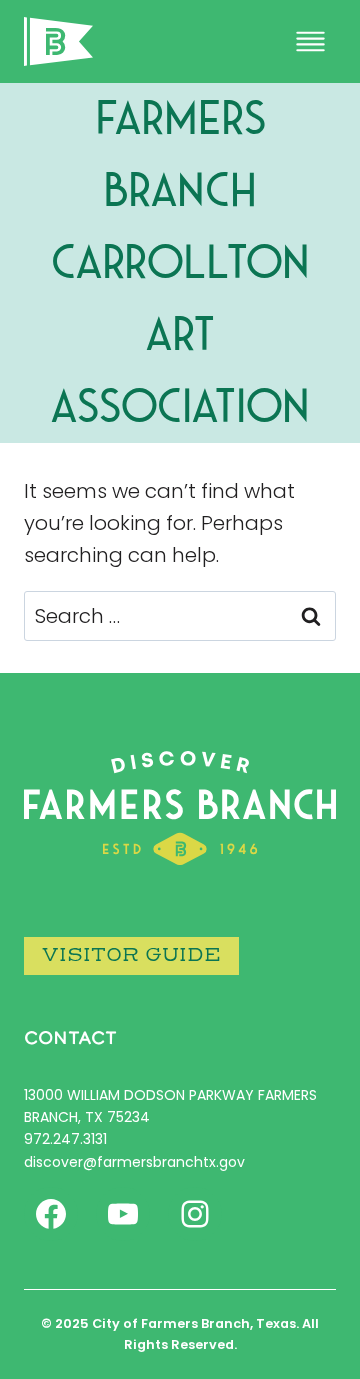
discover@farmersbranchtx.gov (134, 1162)
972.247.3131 (65, 1139)
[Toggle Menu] (310, 41)
